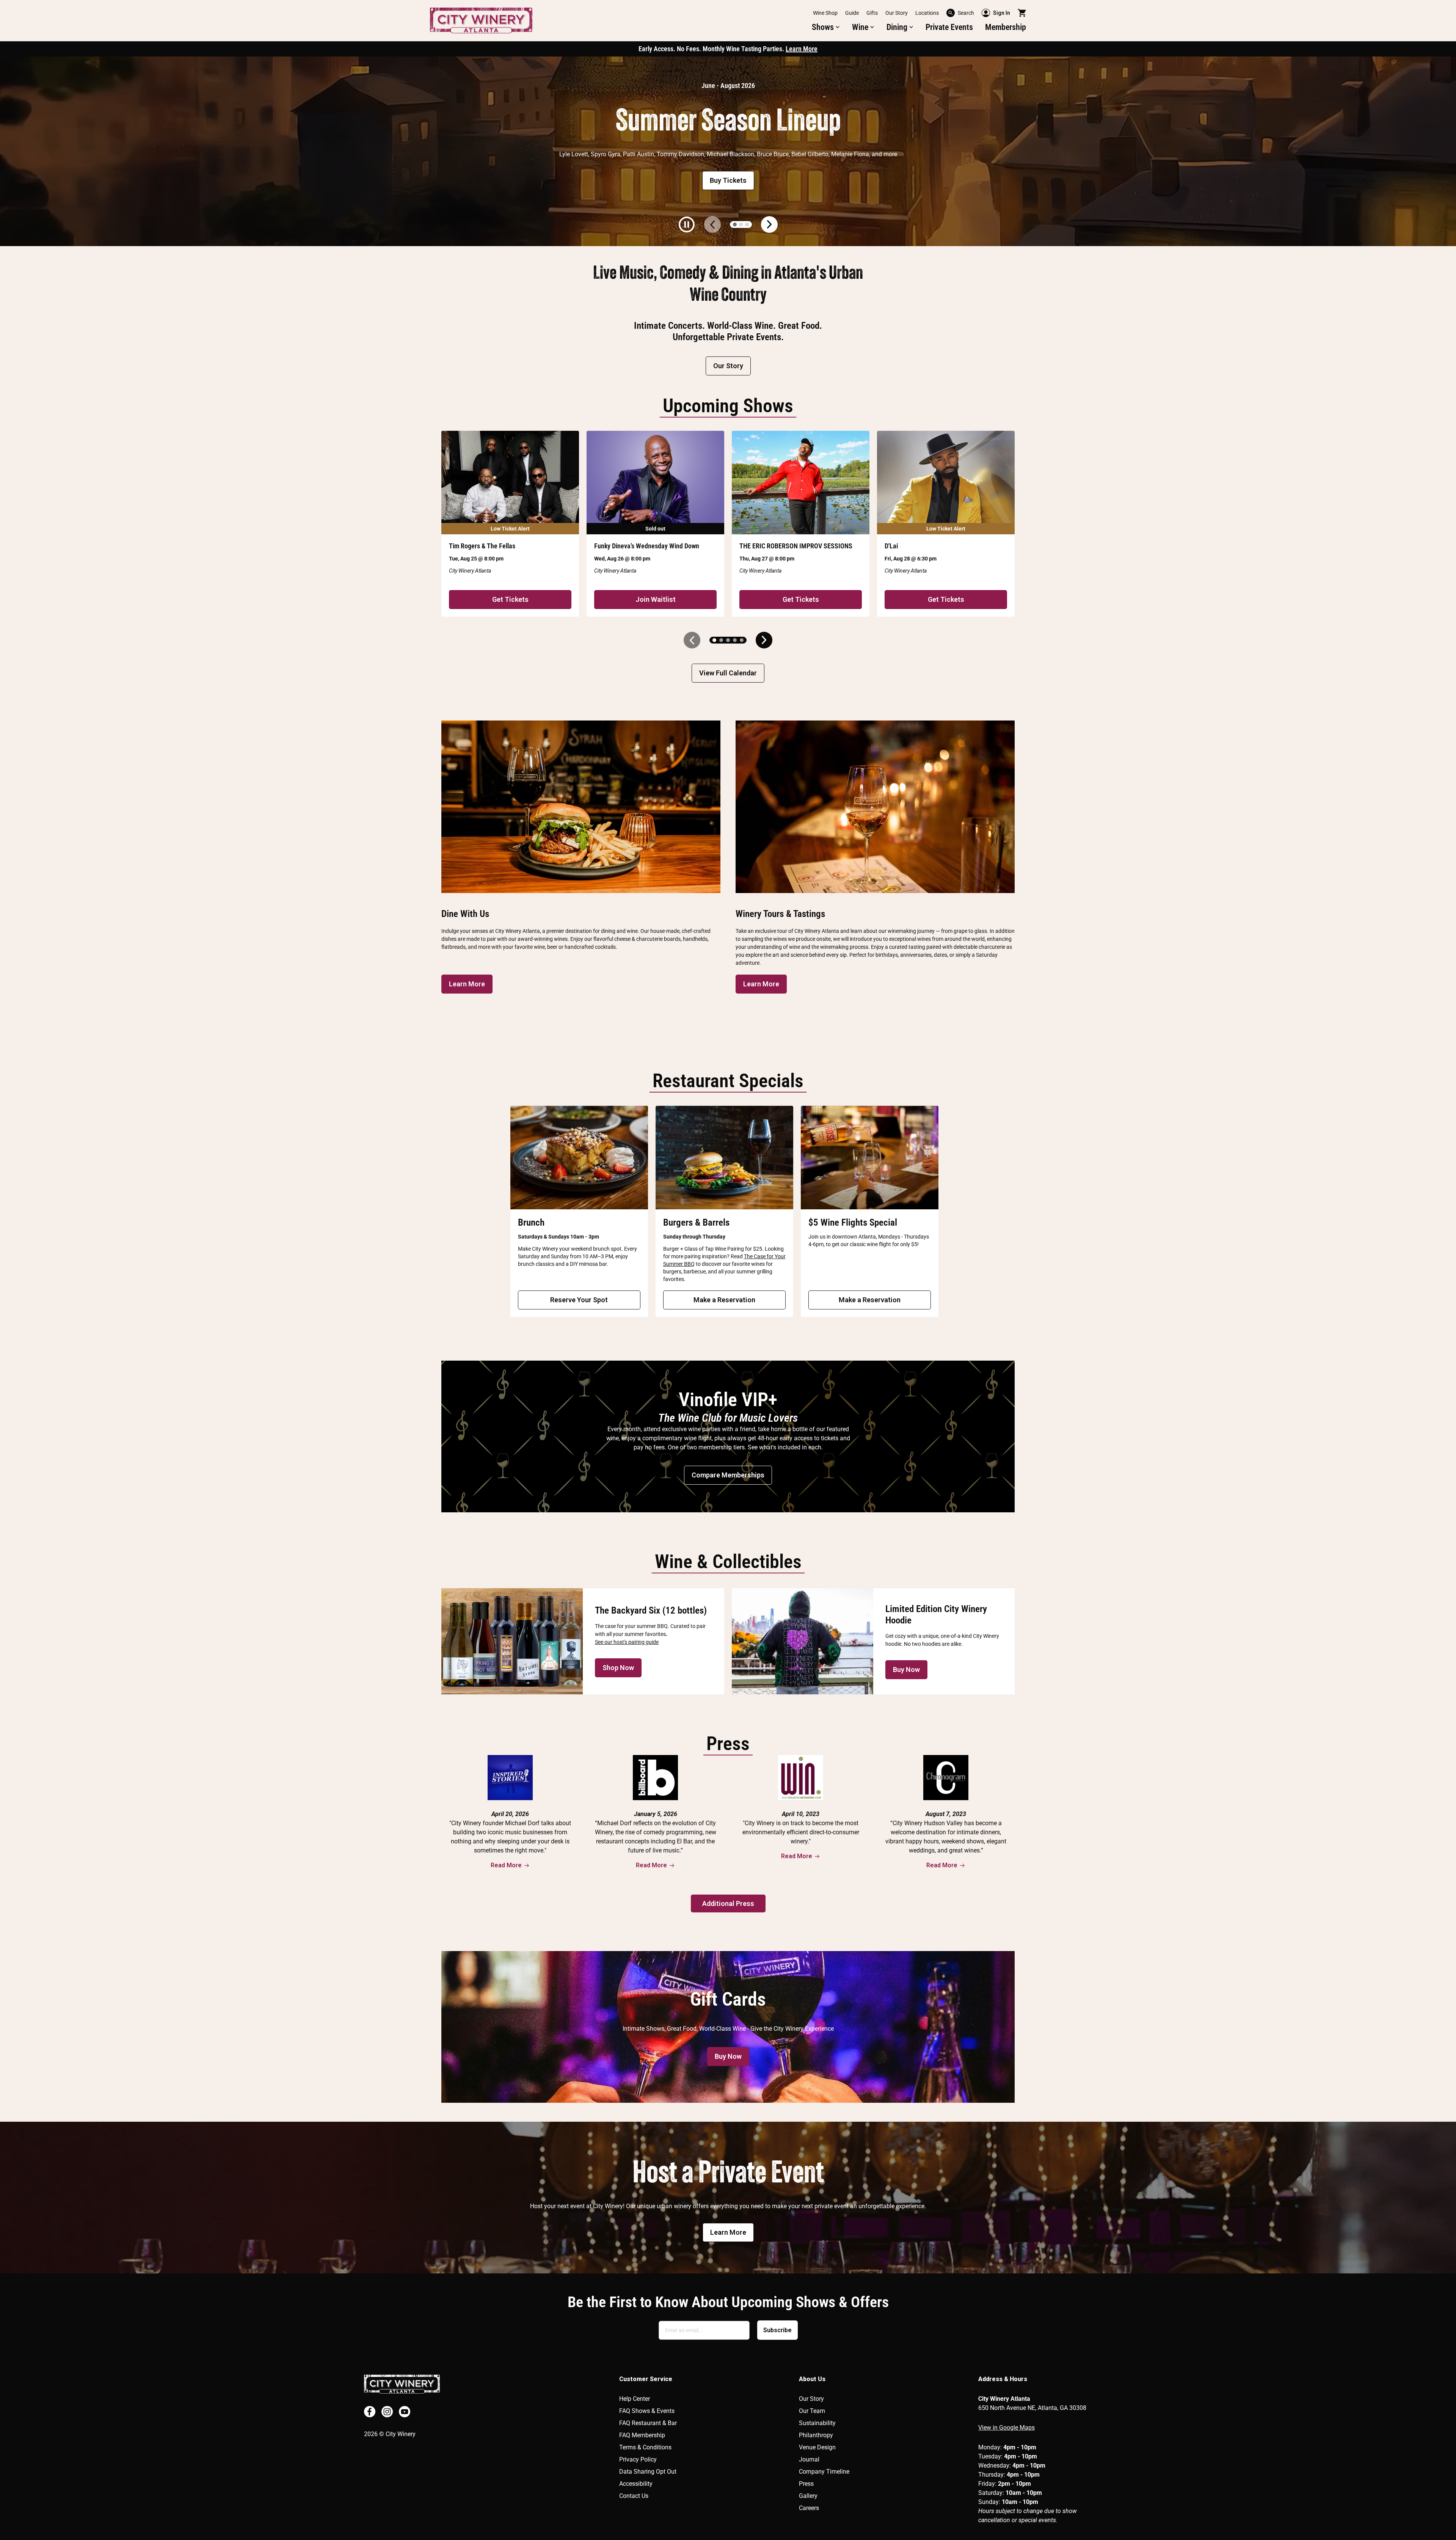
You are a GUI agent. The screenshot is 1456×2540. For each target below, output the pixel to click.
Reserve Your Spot (579, 1300)
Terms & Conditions (645, 2447)
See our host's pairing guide (627, 1642)
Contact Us (634, 2496)
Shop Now (618, 1668)
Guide (852, 13)
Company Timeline (824, 2472)
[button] (826, 27)
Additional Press (728, 1903)
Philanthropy (816, 2435)
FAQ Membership (642, 2435)
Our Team (812, 2411)
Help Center (635, 2399)
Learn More (802, 49)
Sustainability (817, 2423)
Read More (506, 1865)
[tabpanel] (728, 151)
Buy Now (906, 1670)
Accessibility (636, 2484)
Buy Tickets (728, 180)
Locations (927, 13)
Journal (809, 2459)
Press (806, 2484)
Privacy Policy (638, 2459)
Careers (809, 2508)
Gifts (872, 13)
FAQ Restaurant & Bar (648, 2423)
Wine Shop (825, 13)
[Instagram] (387, 2412)
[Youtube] (405, 2412)
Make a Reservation (724, 1300)
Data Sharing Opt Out (648, 2472)
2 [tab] (741, 224)
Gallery (808, 2496)
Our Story (897, 13)
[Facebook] (370, 2412)
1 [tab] (735, 224)
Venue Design (817, 2447)
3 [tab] (747, 224)
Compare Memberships (728, 1475)
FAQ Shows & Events (647, 2411)
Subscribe (777, 2330)
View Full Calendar (728, 673)
